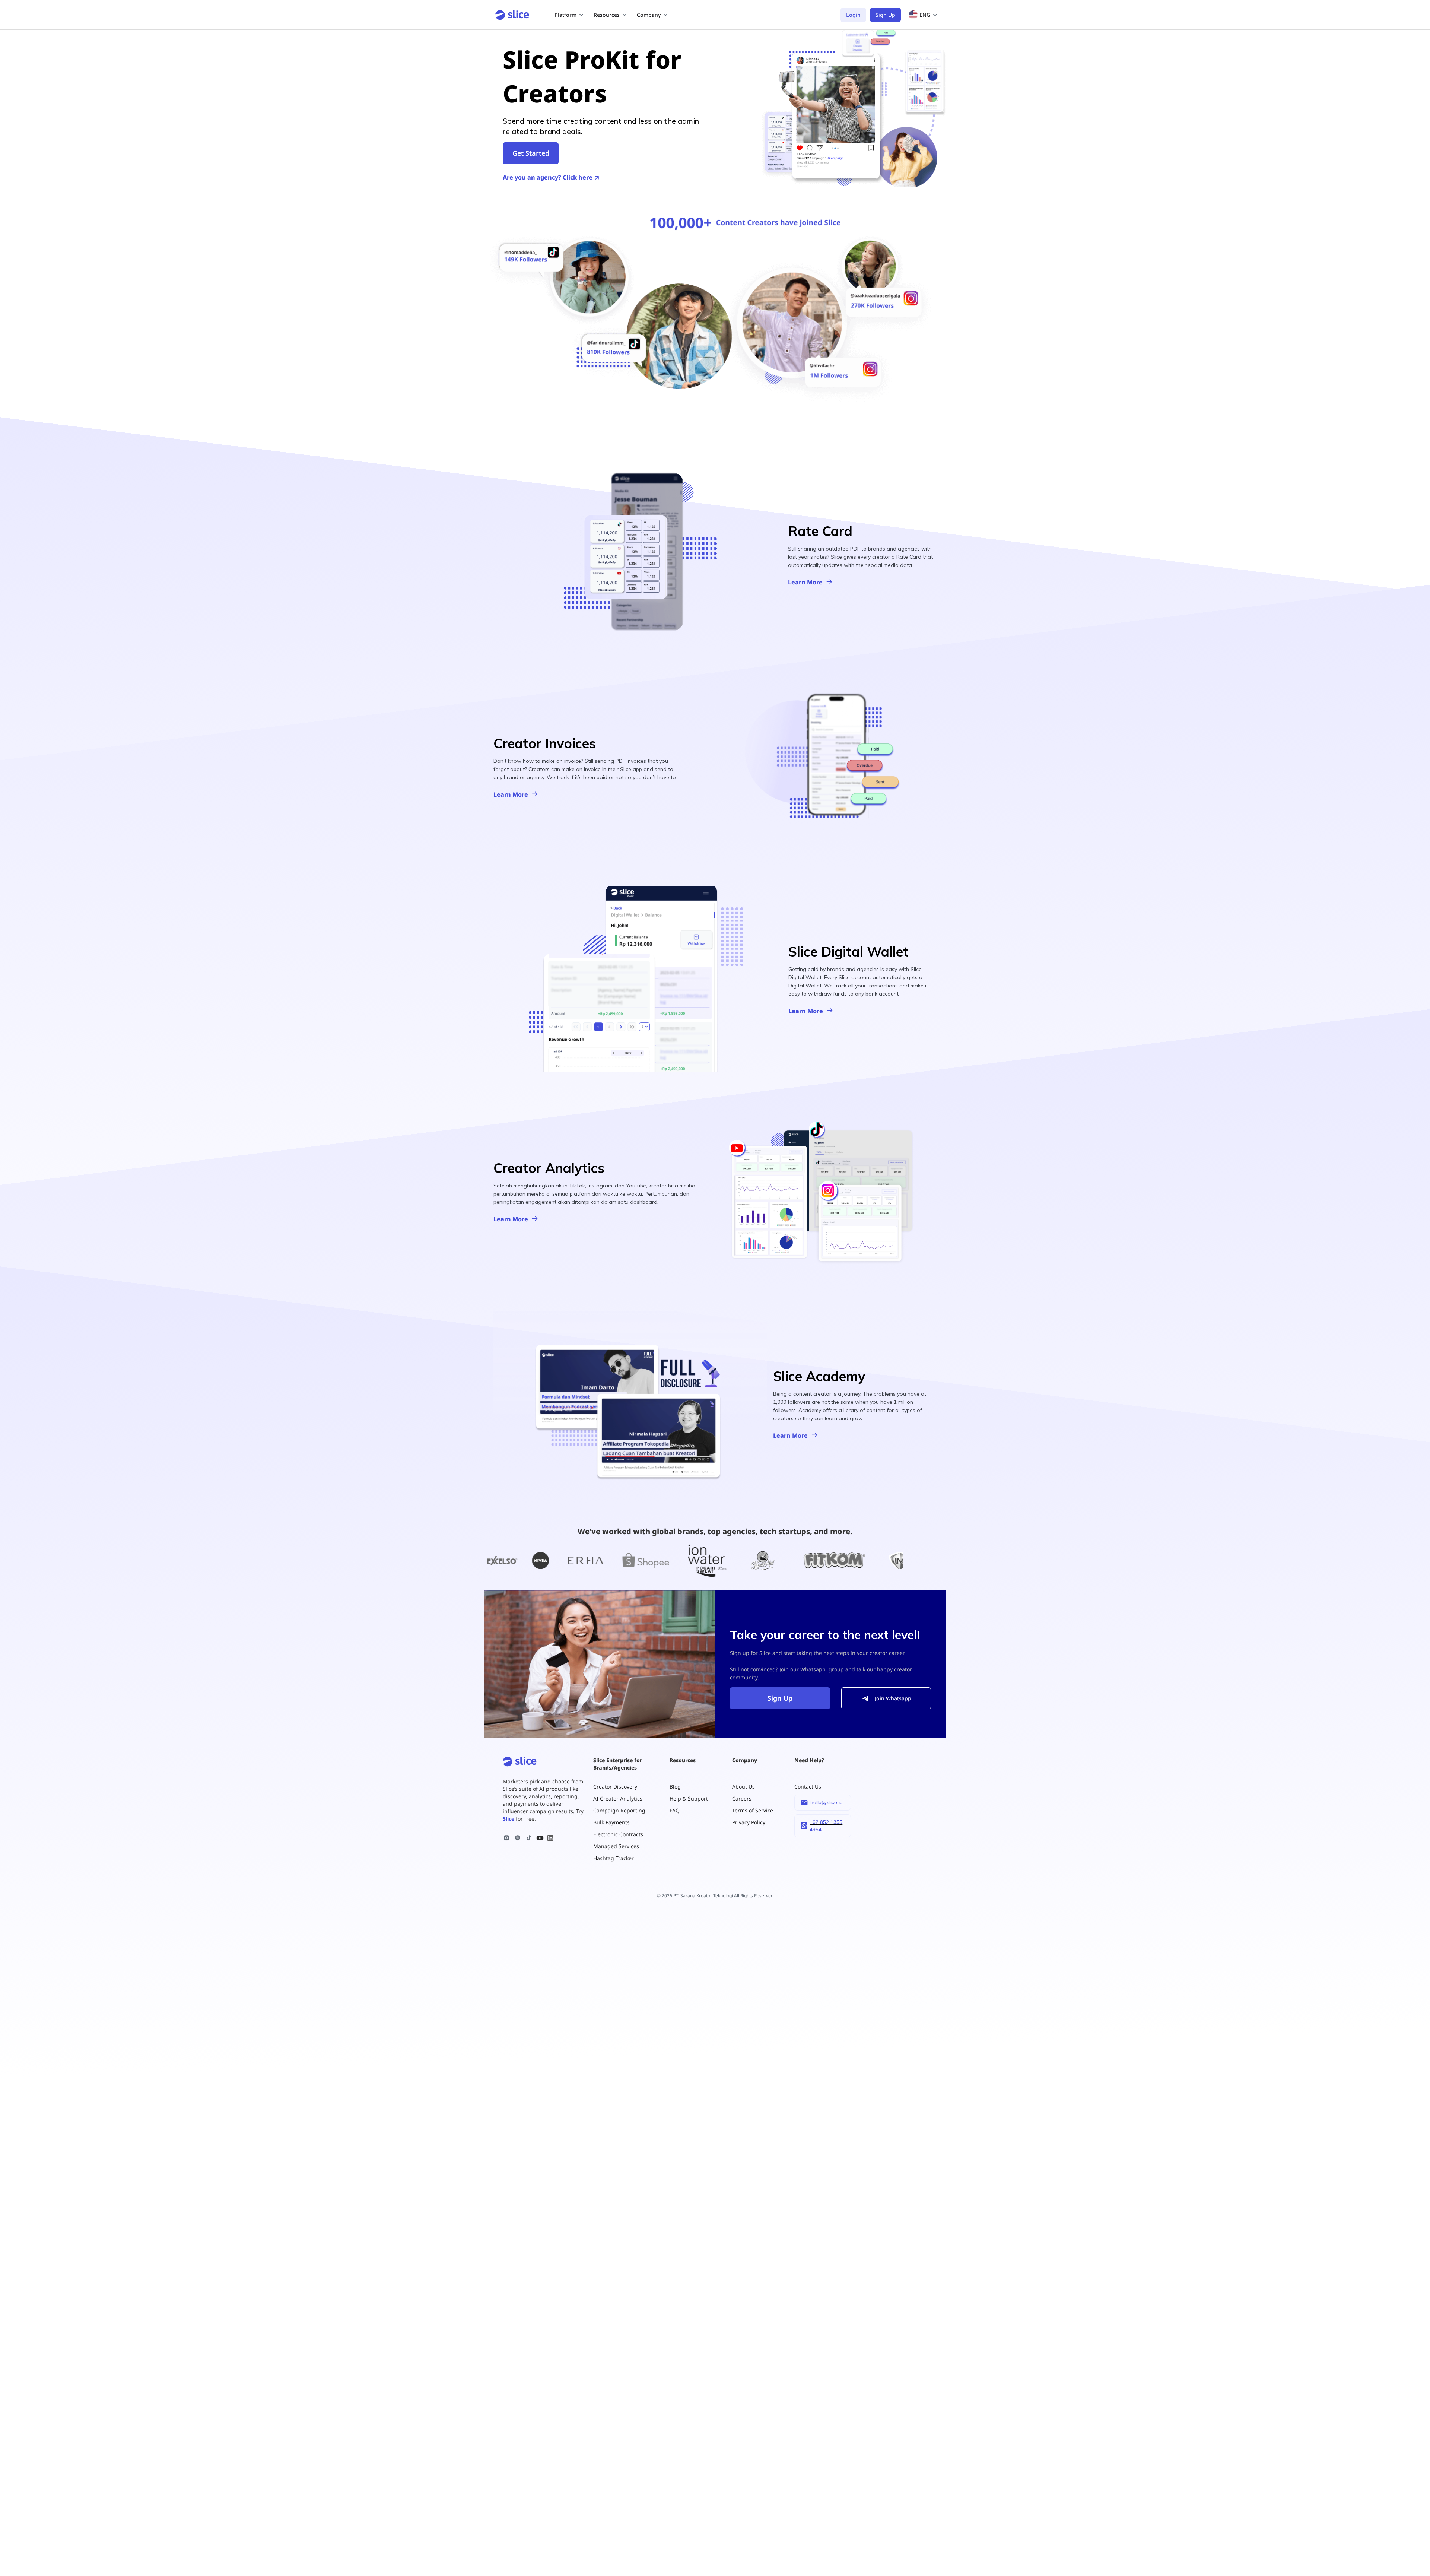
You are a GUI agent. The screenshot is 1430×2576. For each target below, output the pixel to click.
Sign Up (885, 15)
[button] (569, 15)
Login (853, 15)
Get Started (531, 153)
